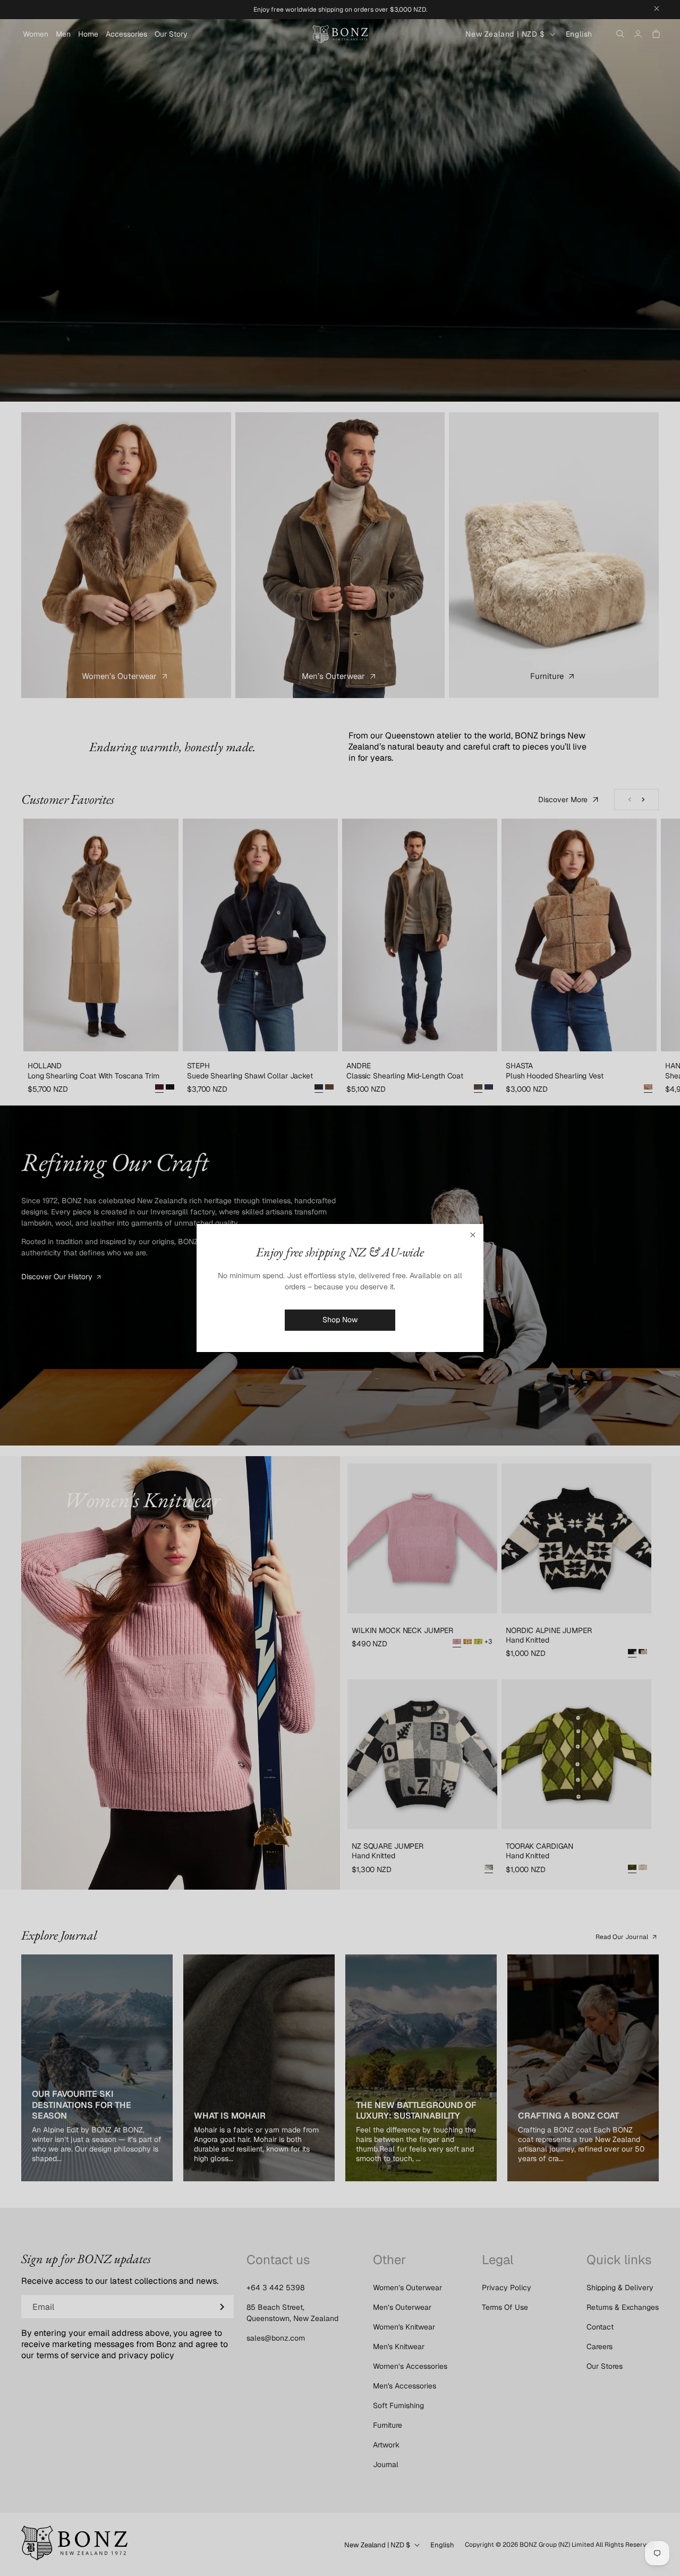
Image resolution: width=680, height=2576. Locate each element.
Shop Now (340, 1320)
